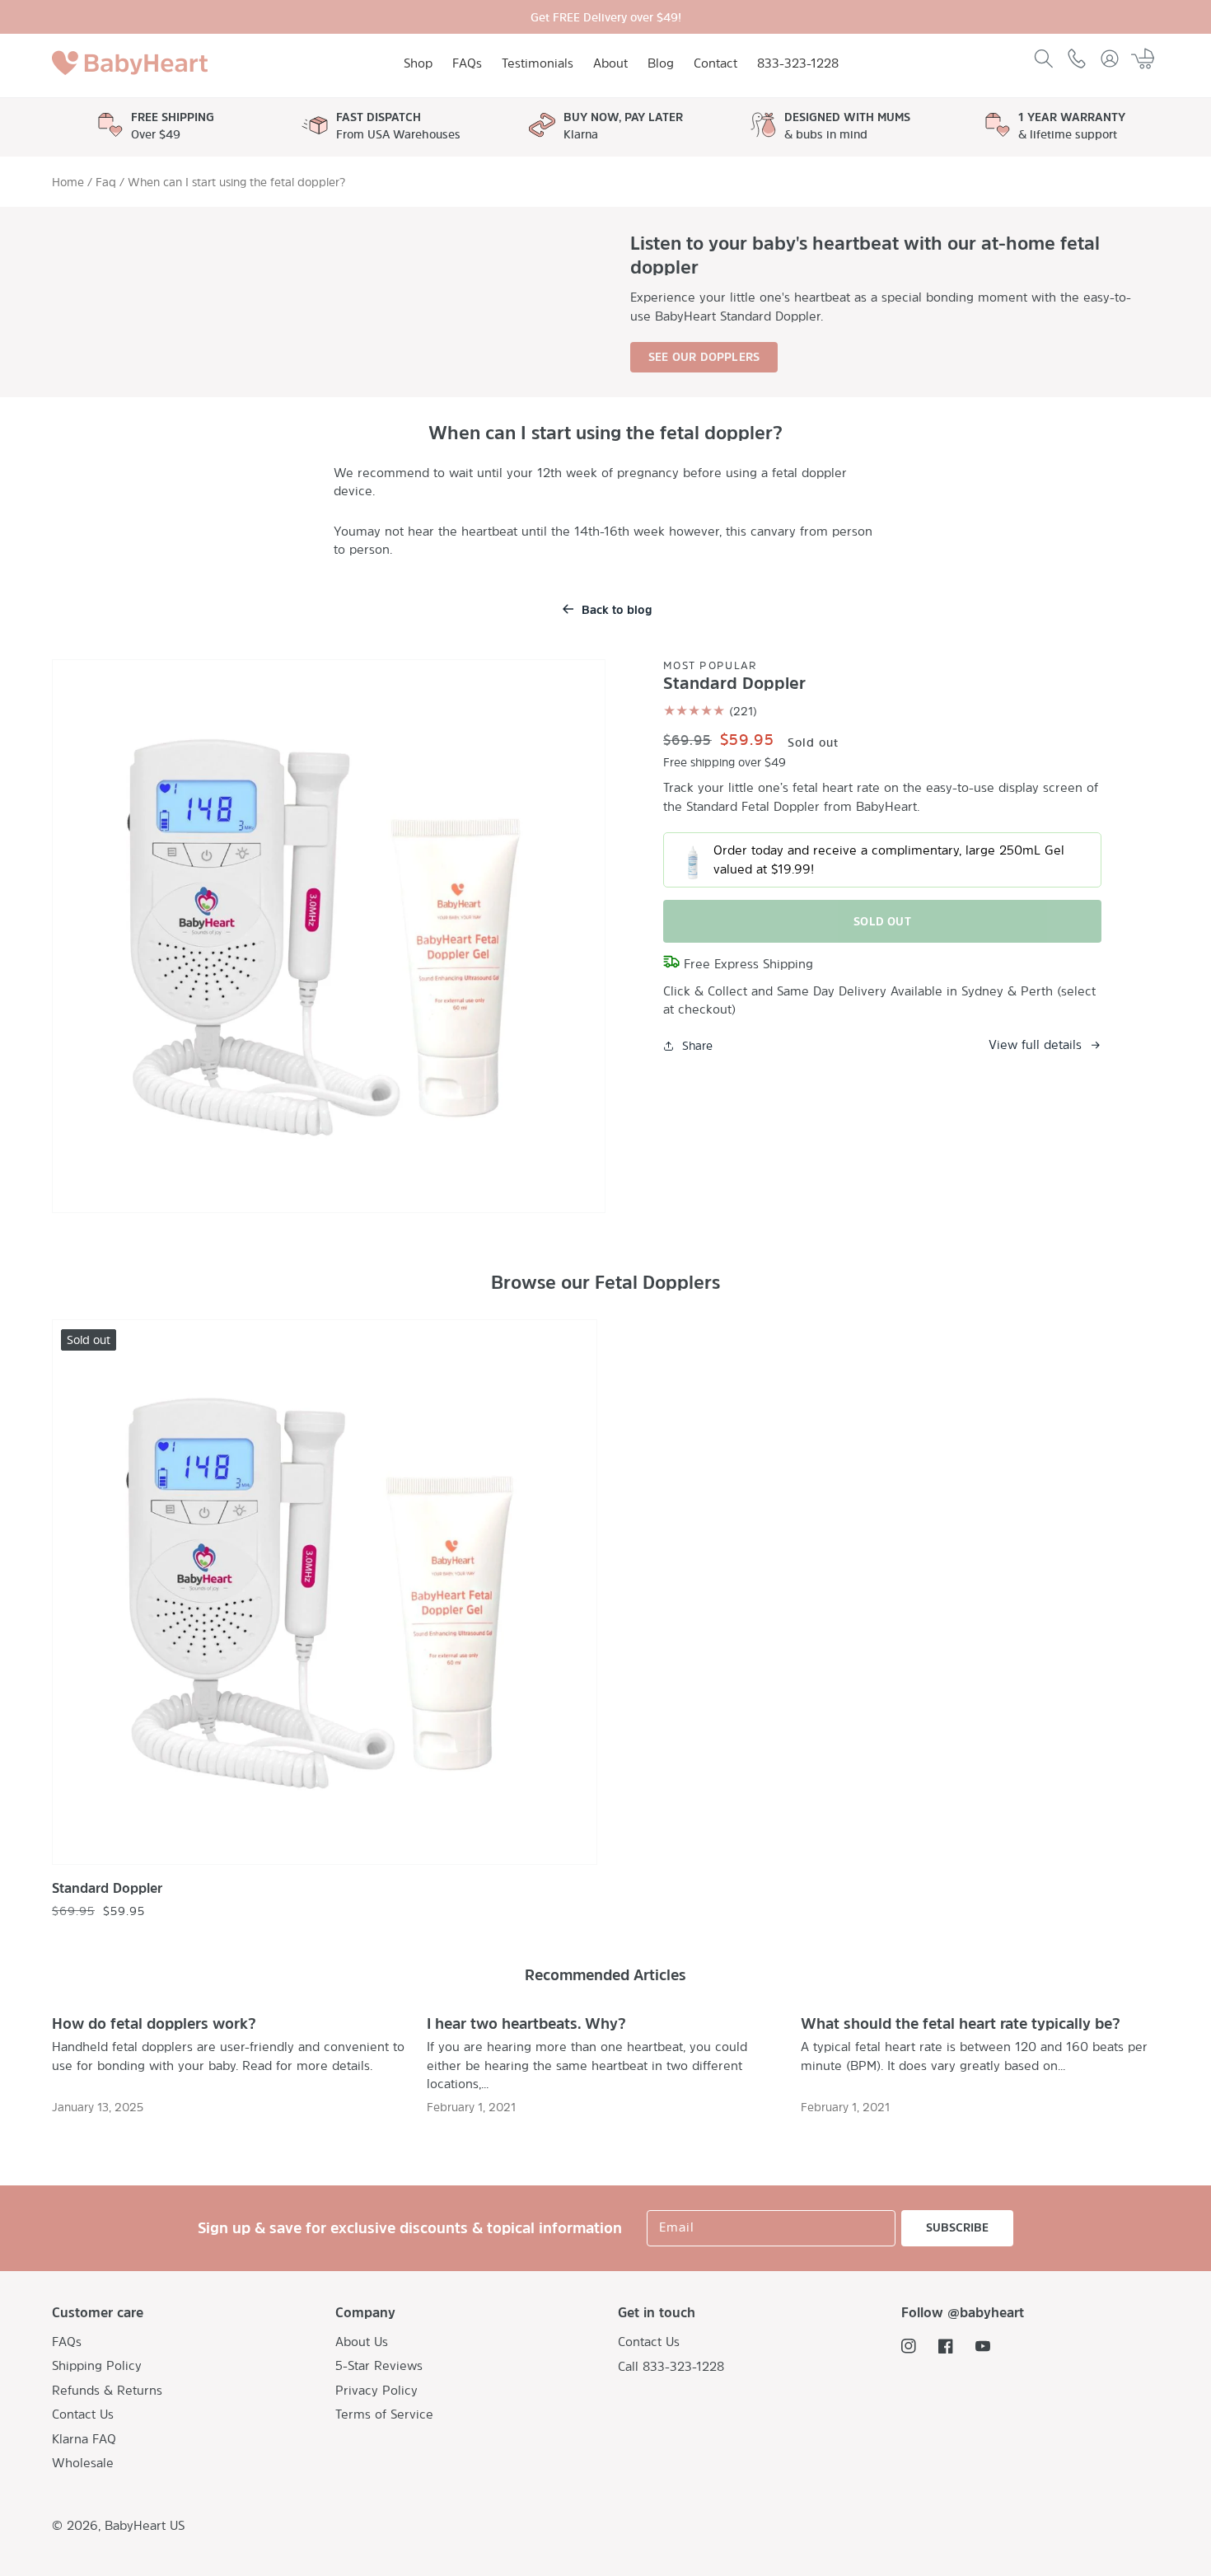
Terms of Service (384, 2414)
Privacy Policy (376, 2390)
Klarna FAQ (84, 2439)
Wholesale (83, 2463)
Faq (106, 182)
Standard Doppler (107, 1888)
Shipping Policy (97, 2365)
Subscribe (957, 2227)
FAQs (67, 2342)
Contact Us (83, 2414)
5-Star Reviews (379, 2365)
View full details (1035, 1044)
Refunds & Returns (107, 2390)
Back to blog (617, 609)
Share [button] (697, 1045)
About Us (362, 2342)
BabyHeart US (145, 2525)
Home (68, 182)
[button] (1044, 59)
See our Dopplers (704, 356)
